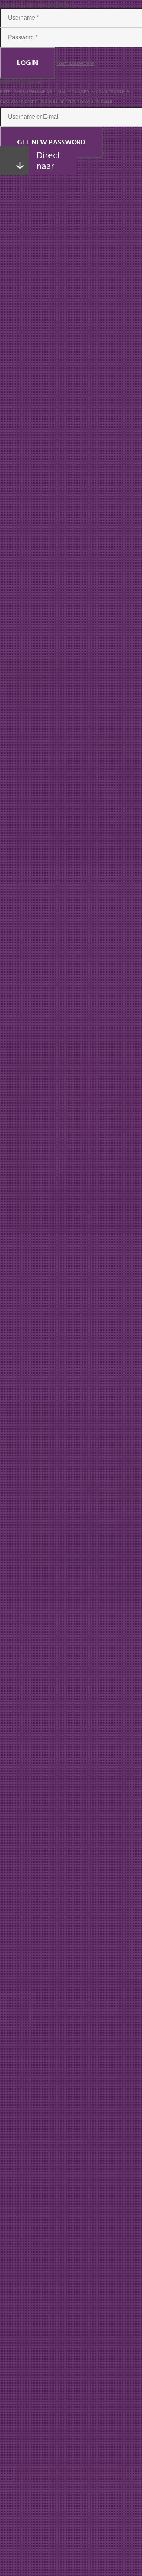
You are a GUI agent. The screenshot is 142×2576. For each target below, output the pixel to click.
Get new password (51, 142)
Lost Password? (75, 64)
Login (27, 63)
